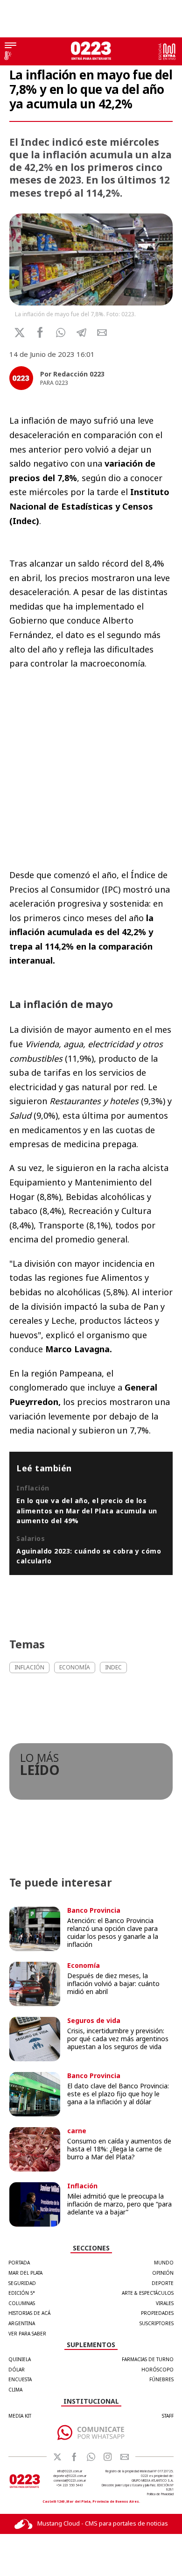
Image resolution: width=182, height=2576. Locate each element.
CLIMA (15, 2390)
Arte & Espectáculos (148, 2293)
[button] (61, 333)
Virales (165, 2303)
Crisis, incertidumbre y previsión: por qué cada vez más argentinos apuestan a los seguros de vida (118, 2039)
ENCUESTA (20, 2379)
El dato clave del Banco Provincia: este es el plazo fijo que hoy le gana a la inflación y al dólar (118, 2094)
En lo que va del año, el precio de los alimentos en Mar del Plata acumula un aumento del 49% (87, 1511)
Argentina (22, 2323)
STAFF (168, 2416)
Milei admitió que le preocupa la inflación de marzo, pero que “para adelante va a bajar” (119, 2204)
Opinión (163, 2273)
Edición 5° (22, 2293)
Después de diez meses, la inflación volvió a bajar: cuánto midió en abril (113, 1983)
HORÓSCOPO (157, 2370)
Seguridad (22, 2283)
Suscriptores (157, 2323)
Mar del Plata (25, 2273)
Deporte (163, 2283)
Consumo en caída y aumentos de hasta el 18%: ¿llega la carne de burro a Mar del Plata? (119, 2149)
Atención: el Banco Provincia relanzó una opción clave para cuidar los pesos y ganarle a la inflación (113, 1932)
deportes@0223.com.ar (70, 2476)
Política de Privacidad (160, 2494)
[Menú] (10, 46)
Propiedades (157, 2313)
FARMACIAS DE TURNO (148, 2359)
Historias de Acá (29, 2313)
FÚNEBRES (161, 2379)
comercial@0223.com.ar (70, 2480)
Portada (19, 2263)
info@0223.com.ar (70, 2471)
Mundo (164, 2263)
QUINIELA (20, 2359)
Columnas (22, 2303)
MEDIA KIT (20, 2416)
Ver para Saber (27, 2334)
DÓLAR (17, 2370)
